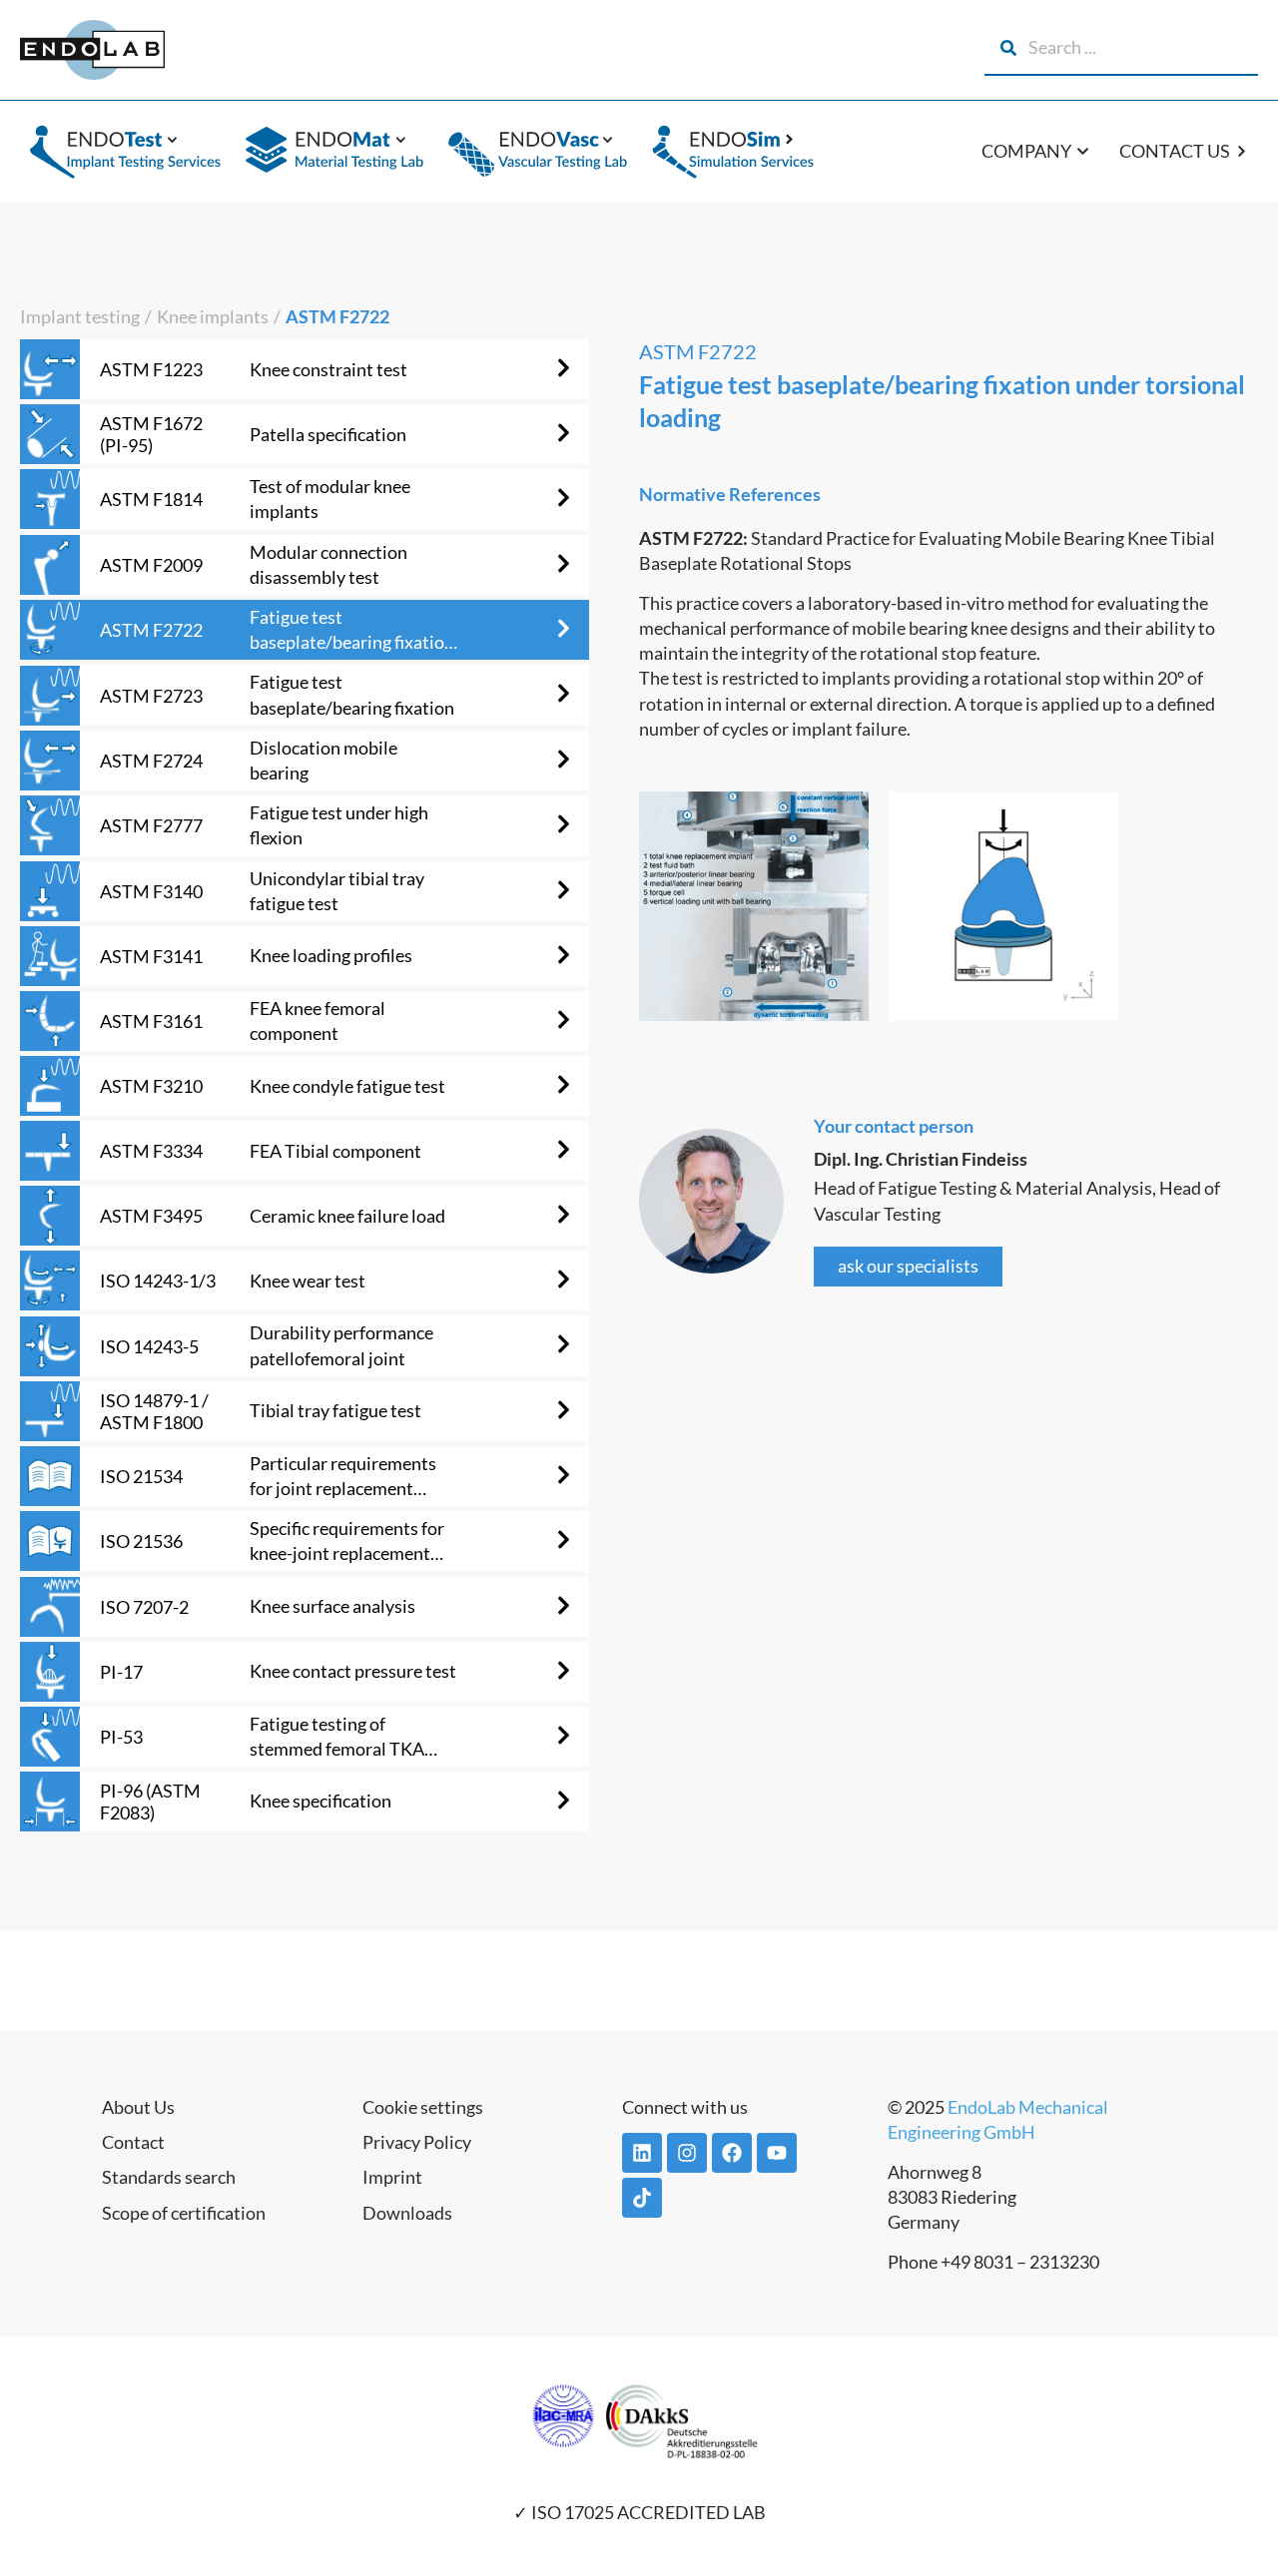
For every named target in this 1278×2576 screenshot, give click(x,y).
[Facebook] (732, 2153)
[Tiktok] (642, 2198)
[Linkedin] (642, 2153)
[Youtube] (777, 2153)
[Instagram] (687, 2153)
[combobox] (1121, 48)
